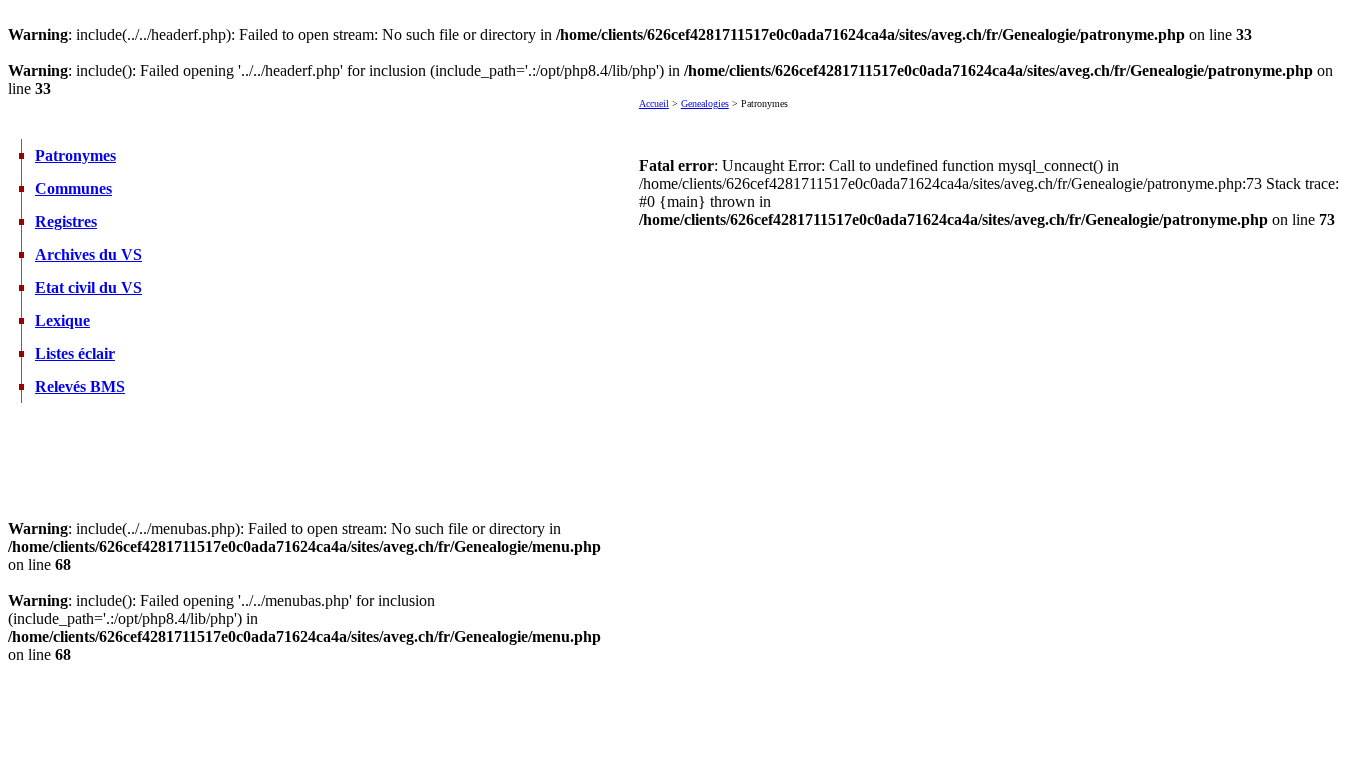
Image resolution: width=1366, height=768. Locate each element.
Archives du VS (88, 254)
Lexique (62, 320)
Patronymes (75, 155)
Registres (66, 221)
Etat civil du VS (88, 287)
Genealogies (705, 103)
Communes (73, 188)
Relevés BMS (80, 386)
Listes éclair (75, 353)
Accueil (654, 103)
